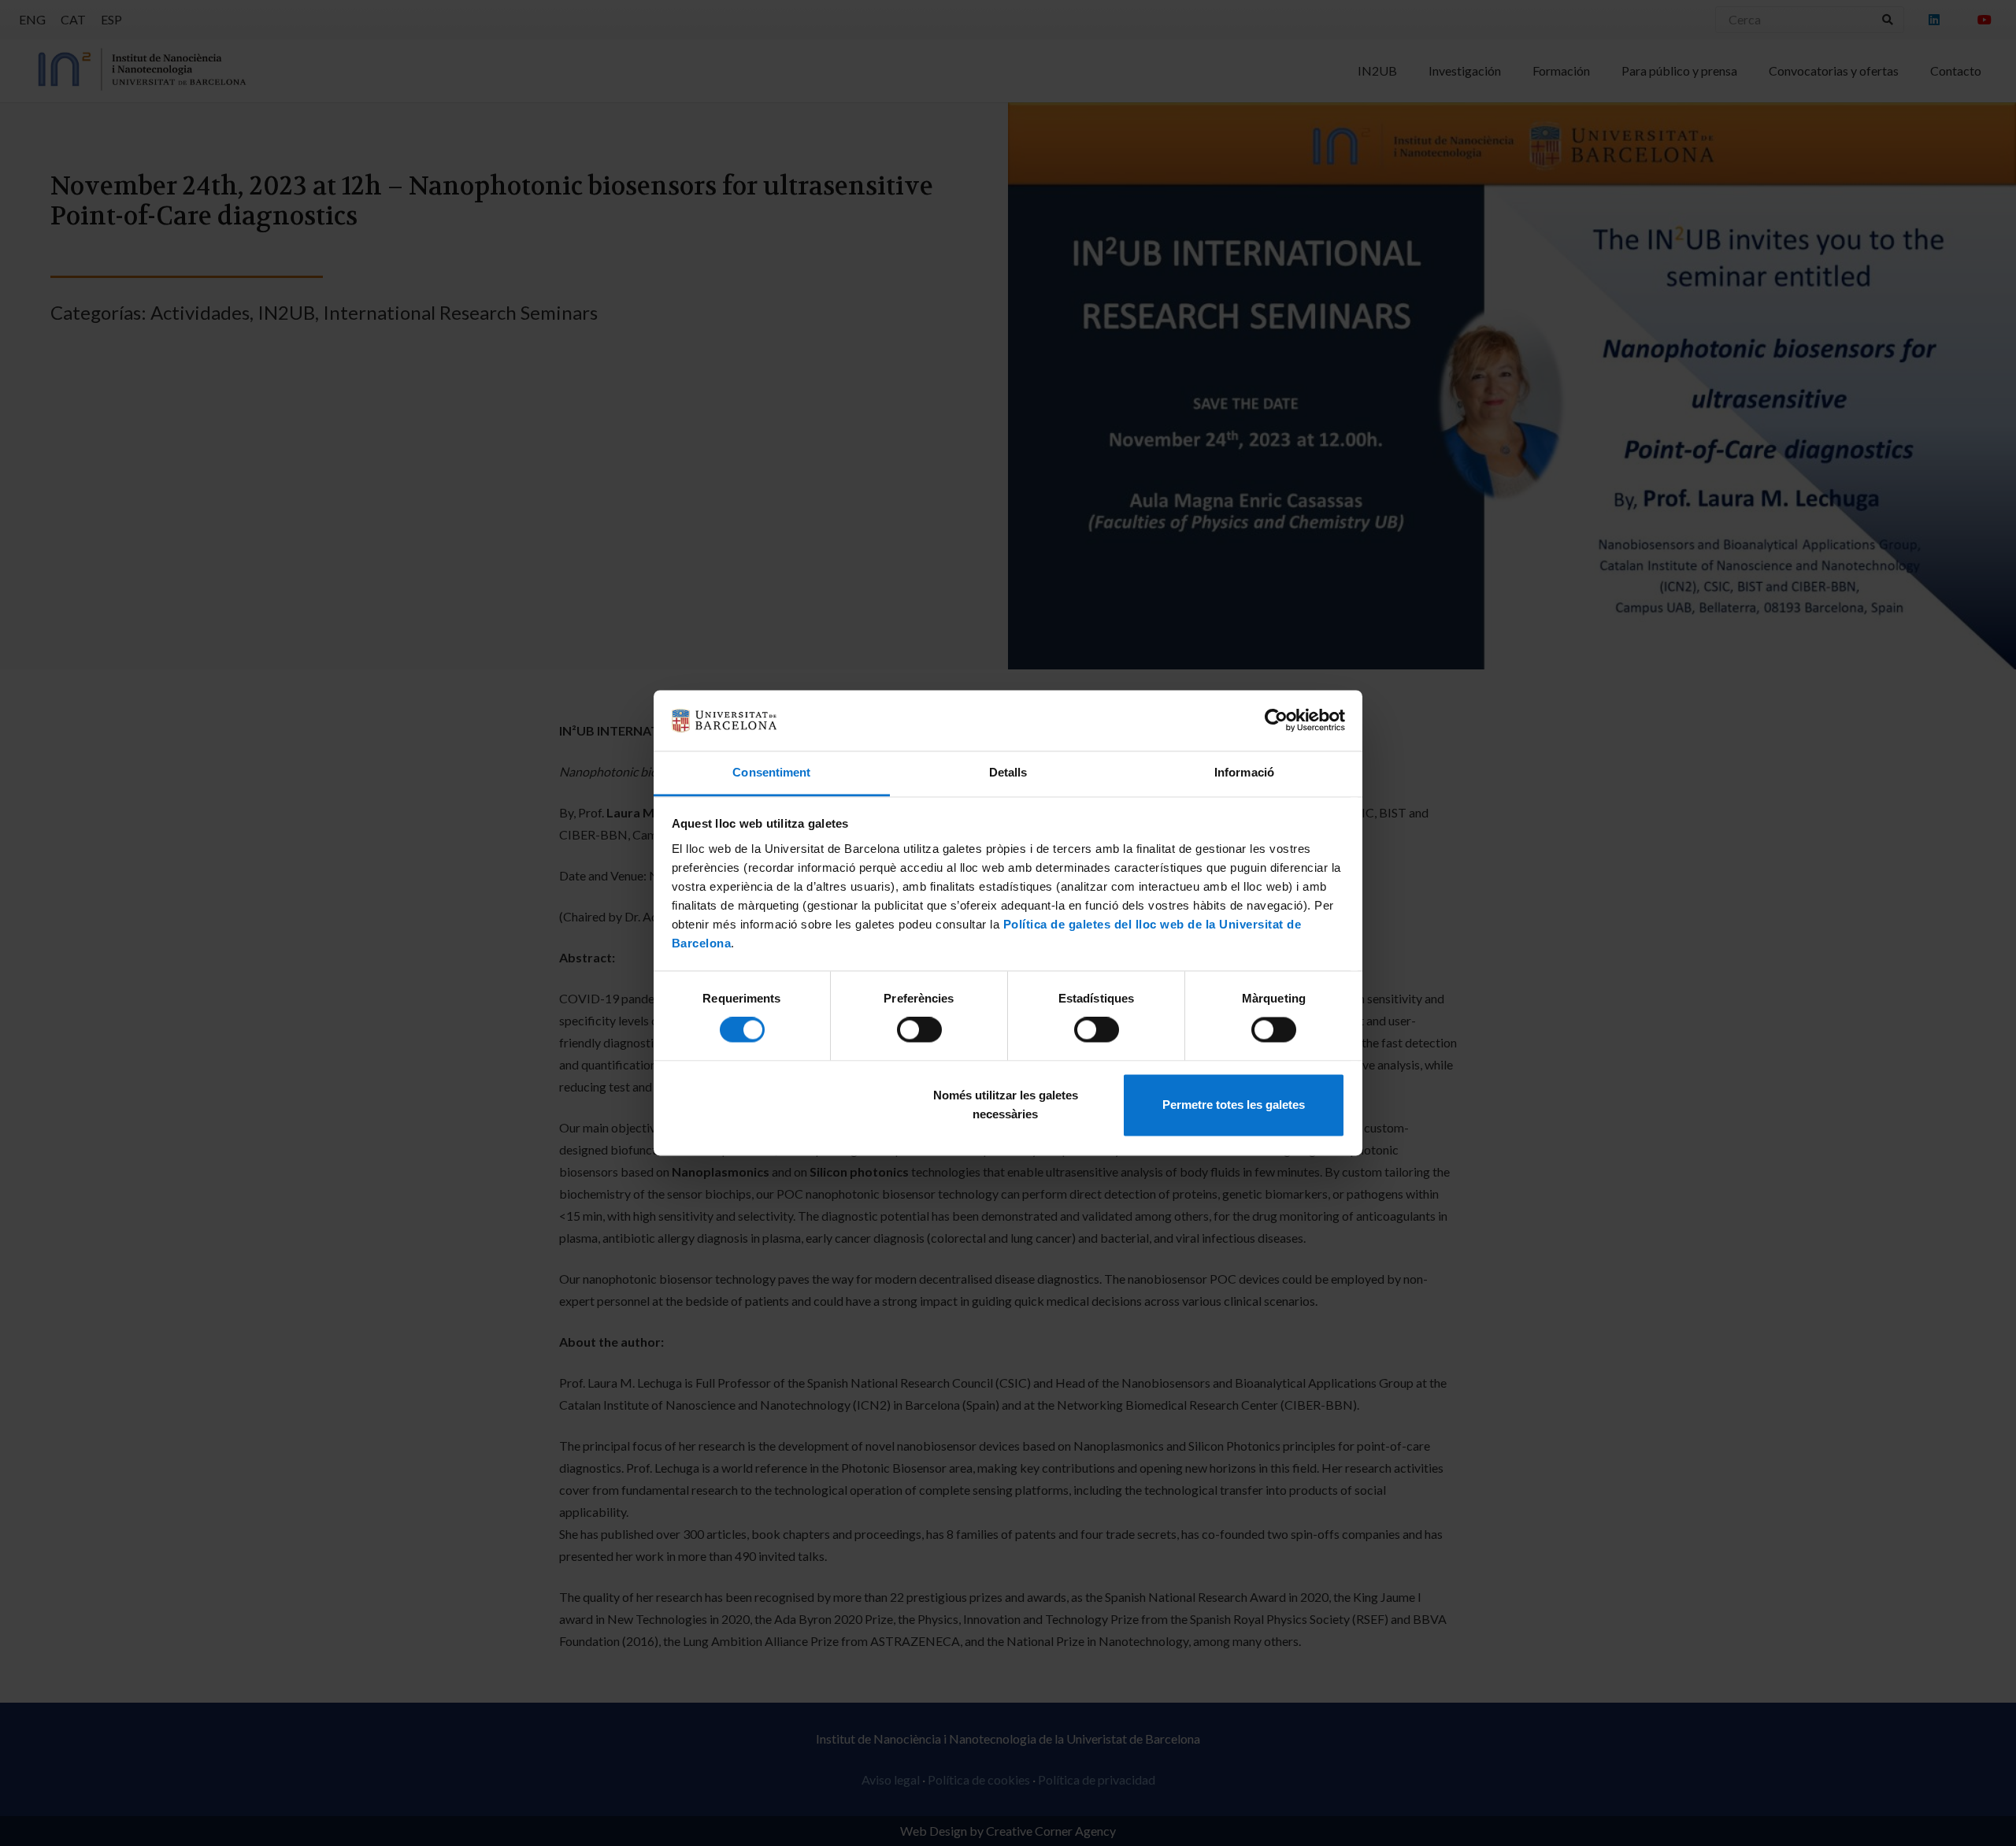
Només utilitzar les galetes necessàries (1006, 1105)
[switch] (919, 1030)
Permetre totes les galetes (1234, 1105)
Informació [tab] (1244, 772)
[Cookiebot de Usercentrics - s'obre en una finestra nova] (1276, 721)
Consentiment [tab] (771, 772)
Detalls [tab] (1008, 772)
